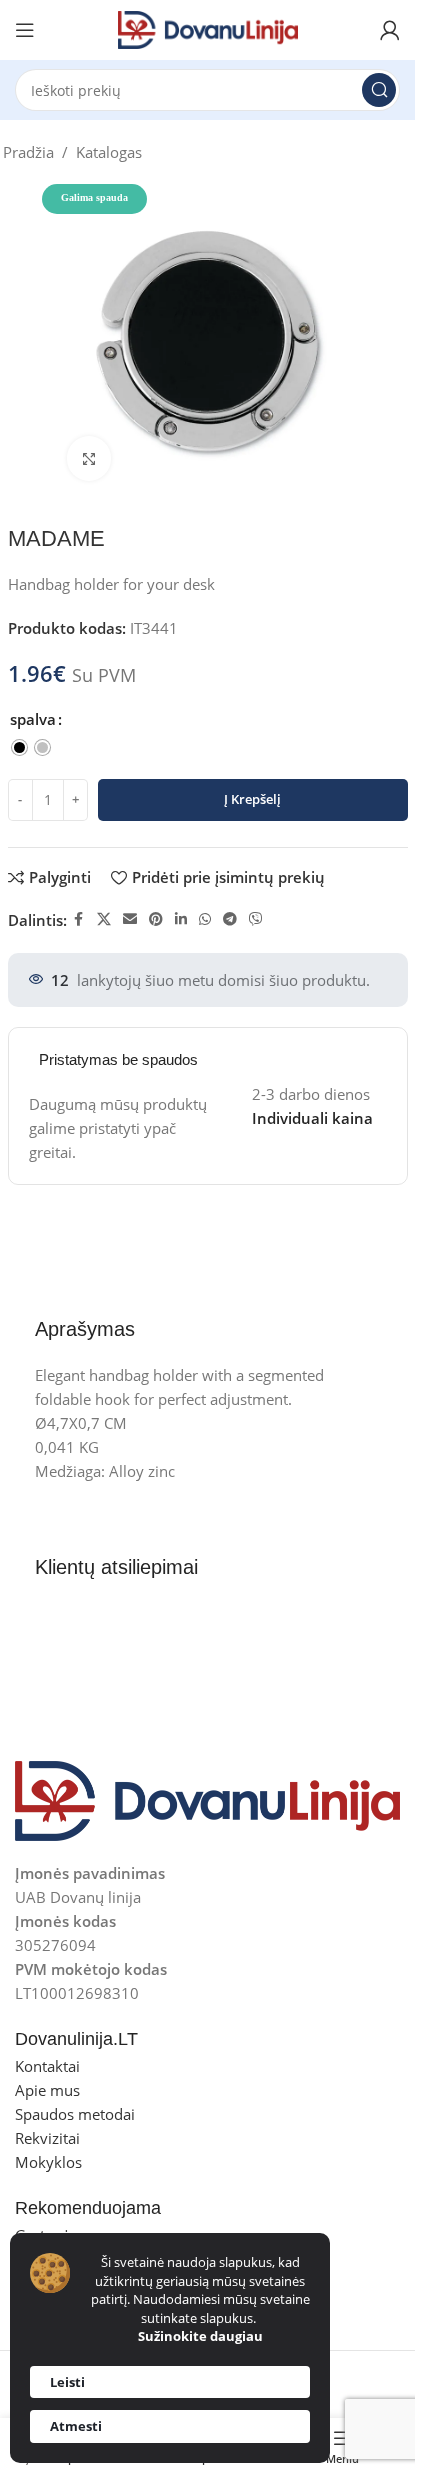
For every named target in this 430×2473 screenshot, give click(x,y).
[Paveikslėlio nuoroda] (207, 1799)
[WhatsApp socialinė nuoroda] (205, 919)
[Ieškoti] (379, 90)
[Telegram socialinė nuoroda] (230, 919)
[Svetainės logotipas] (208, 28)
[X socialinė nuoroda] (104, 919)
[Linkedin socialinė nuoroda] (181, 919)
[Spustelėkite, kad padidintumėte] (89, 458)
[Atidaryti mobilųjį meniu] (25, 30)
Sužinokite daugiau (200, 2336)
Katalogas (109, 152)
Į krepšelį (252, 799)
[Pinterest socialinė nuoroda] (156, 919)
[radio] (19, 747)
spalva (33, 719)
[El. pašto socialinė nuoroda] (130, 919)
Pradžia (28, 152)
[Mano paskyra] (390, 30)
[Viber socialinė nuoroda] (256, 919)
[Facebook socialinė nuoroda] (79, 919)
